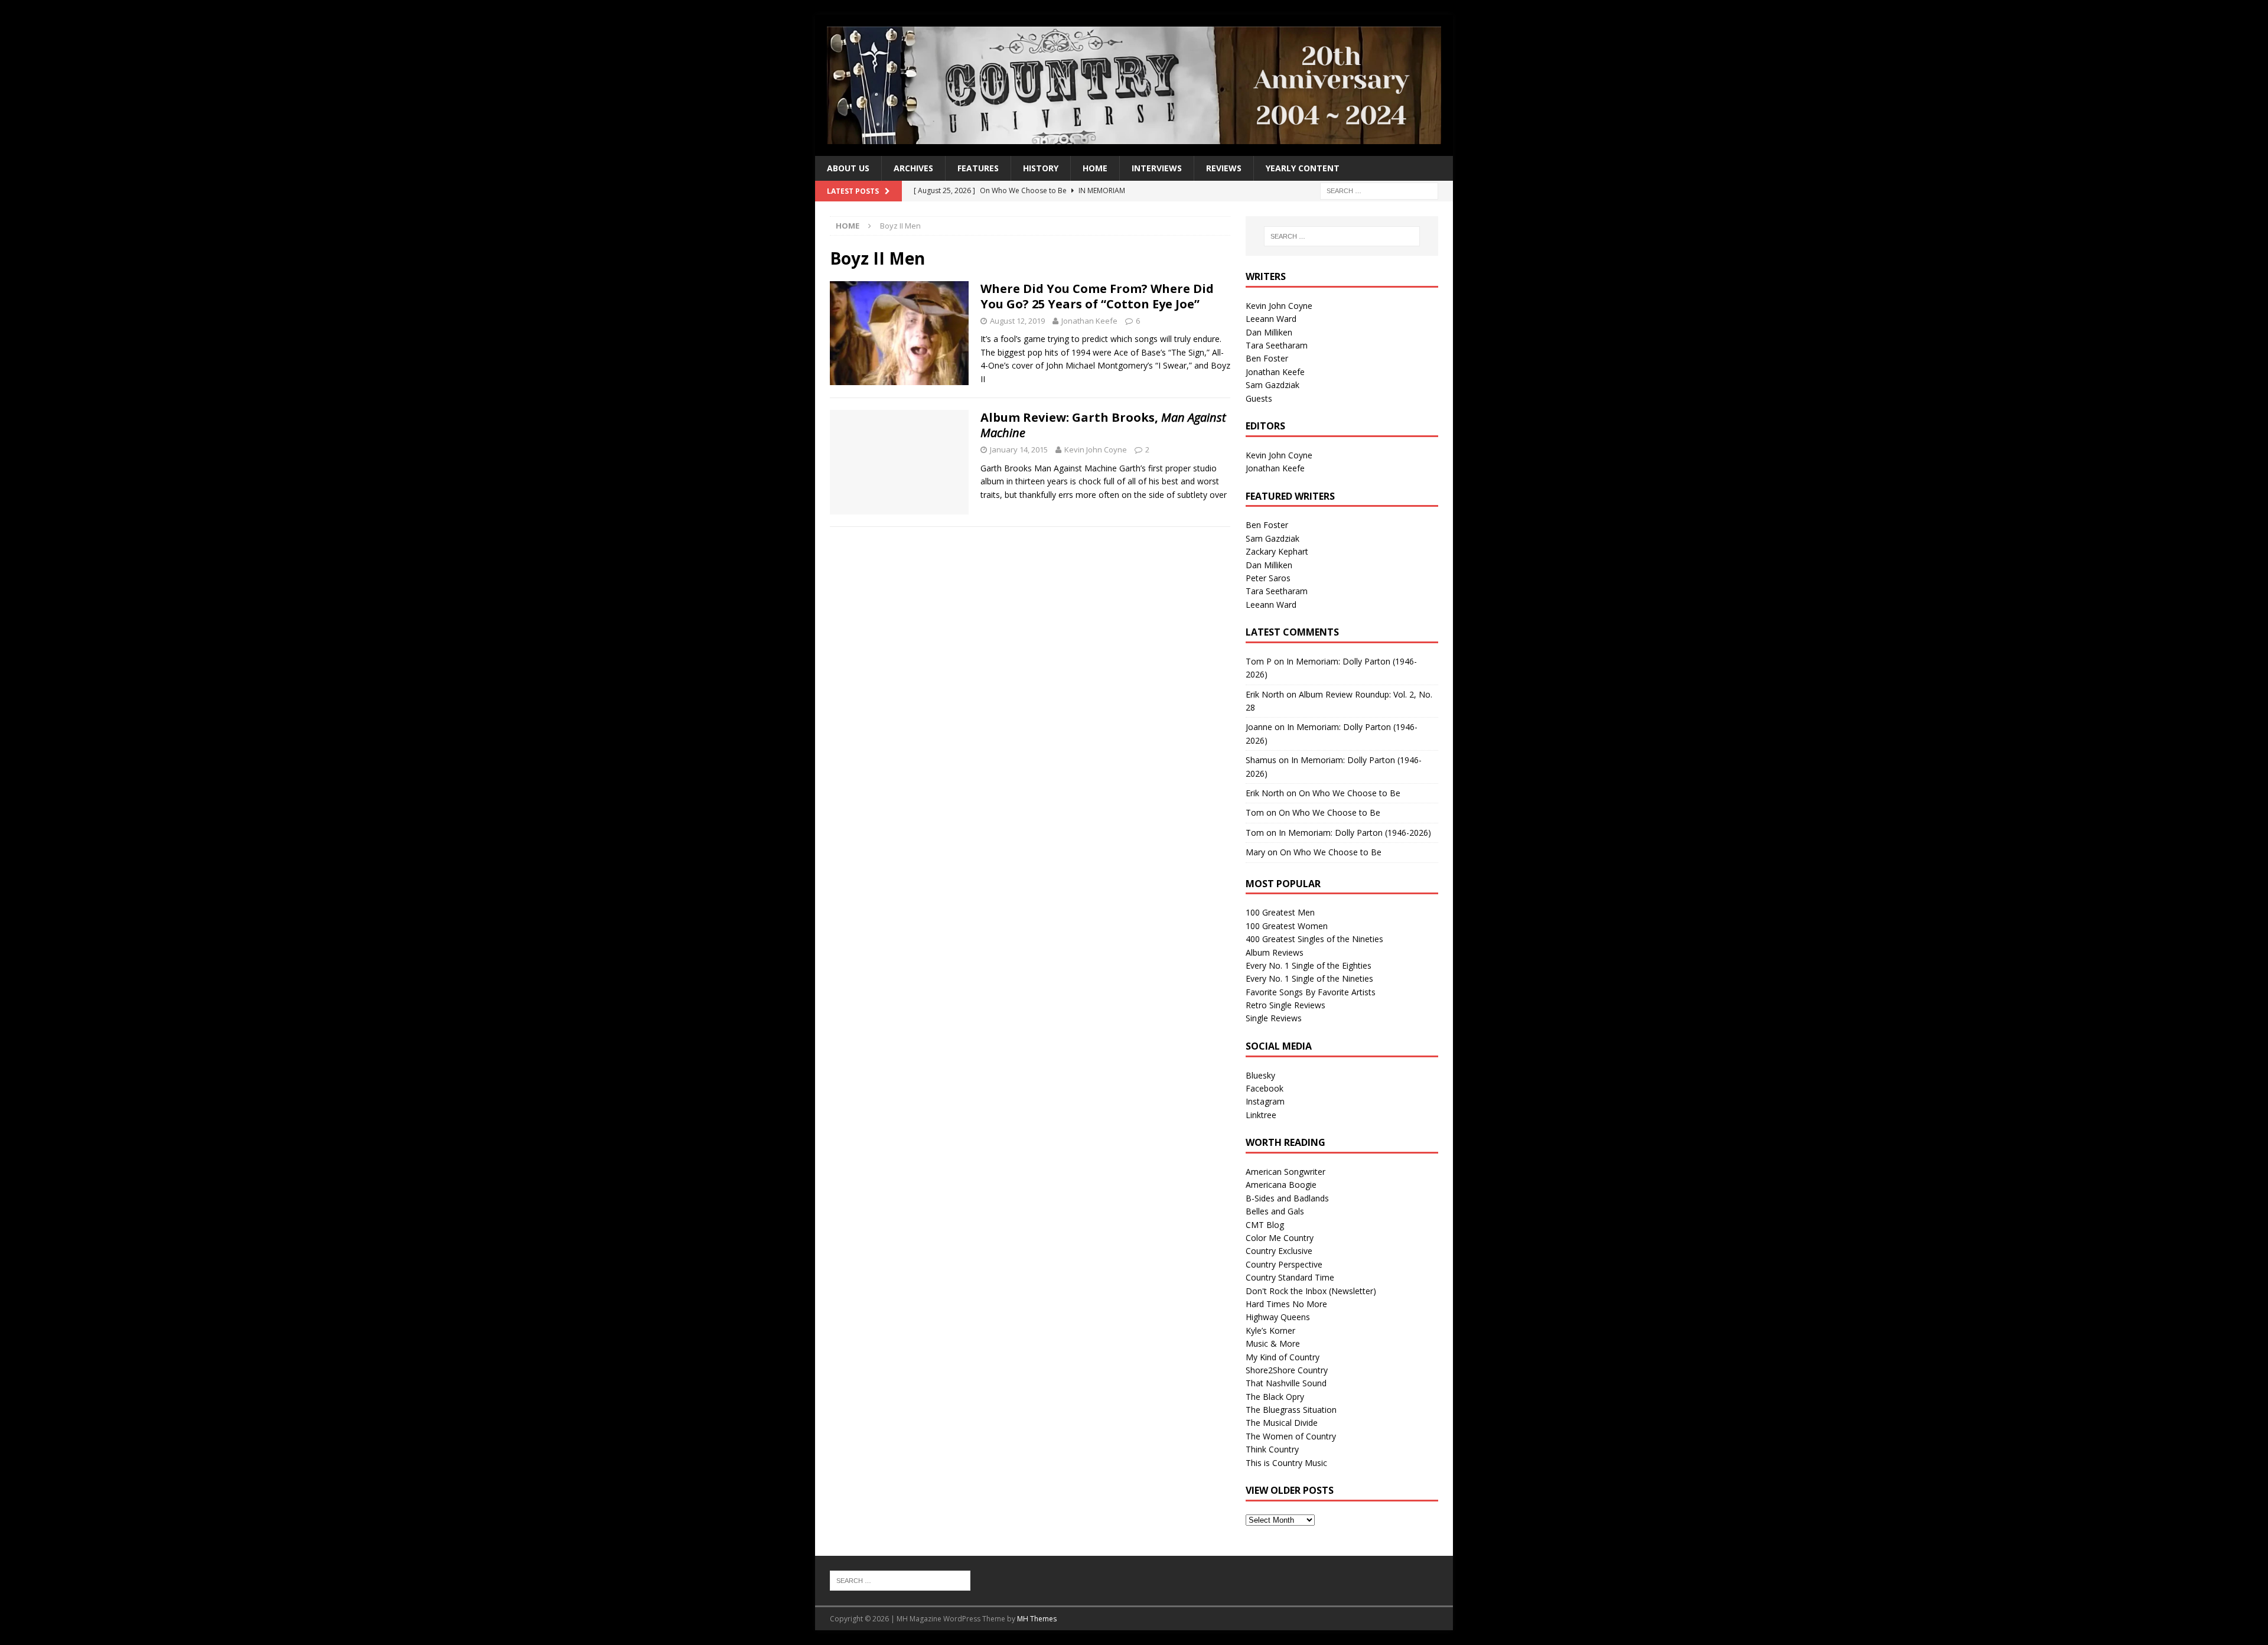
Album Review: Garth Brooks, (1103, 425)
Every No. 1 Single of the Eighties (1309, 965)
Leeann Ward (1271, 319)
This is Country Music (1286, 1463)
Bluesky (1260, 1075)
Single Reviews (1274, 1018)
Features (978, 168)
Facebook (1265, 1088)
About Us (848, 168)
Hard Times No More (1286, 1304)
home (1095, 168)
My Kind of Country (1283, 1357)
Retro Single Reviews (1285, 1005)
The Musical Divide (1282, 1423)
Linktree (1261, 1115)
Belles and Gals (1275, 1211)
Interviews (1157, 168)
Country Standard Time (1290, 1277)
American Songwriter (1285, 1172)
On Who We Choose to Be (1350, 793)
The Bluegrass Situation (1291, 1410)
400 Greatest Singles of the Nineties (1314, 939)
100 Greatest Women (1287, 926)
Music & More (1273, 1343)
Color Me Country (1280, 1238)
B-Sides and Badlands (1287, 1198)
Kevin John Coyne (1096, 449)
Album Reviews (1275, 952)
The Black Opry (1275, 1397)
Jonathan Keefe (1089, 321)
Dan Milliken (1269, 332)
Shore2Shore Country (1287, 1370)
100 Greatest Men (1280, 912)
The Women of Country (1291, 1436)
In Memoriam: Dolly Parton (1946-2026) (1355, 833)
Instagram (1265, 1101)
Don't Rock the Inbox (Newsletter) (1311, 1291)
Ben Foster (1267, 358)
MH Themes (1037, 1619)
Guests (1259, 398)
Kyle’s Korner (1270, 1330)
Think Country (1272, 1449)
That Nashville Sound (1286, 1383)
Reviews (1224, 168)
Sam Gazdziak (1273, 385)
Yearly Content (1303, 168)
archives (913, 168)
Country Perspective (1284, 1264)
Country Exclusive (1279, 1251)
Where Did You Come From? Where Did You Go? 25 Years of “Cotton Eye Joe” (1097, 296)
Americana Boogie (1281, 1185)
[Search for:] (1379, 190)
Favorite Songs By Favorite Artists (1311, 992)
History (1041, 168)
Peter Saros (1268, 578)
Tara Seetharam (1277, 345)
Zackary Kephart (1277, 551)
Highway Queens (1278, 1317)
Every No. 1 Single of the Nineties (1309, 978)
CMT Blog (1265, 1225)
